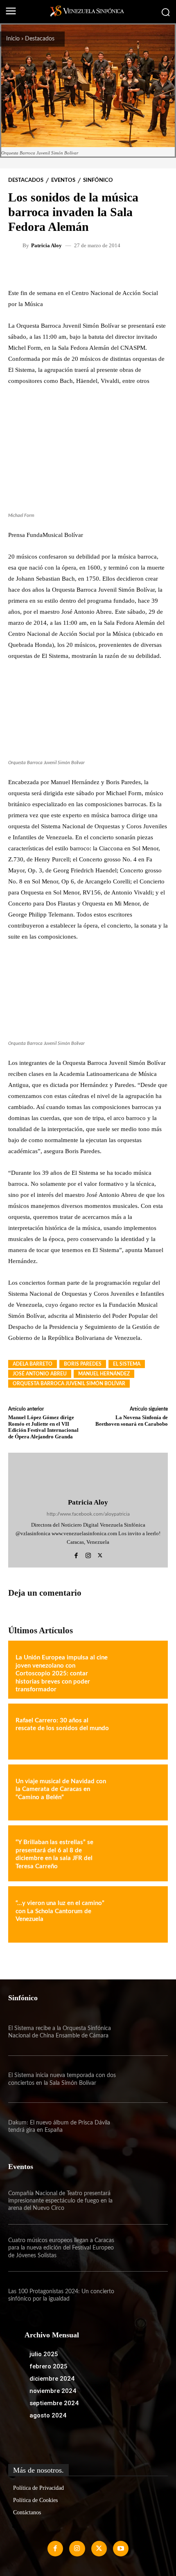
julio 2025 (44, 2354)
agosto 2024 (48, 2415)
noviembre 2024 (53, 2391)
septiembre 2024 (54, 2403)
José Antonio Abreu (40, 1374)
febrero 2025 (49, 2366)
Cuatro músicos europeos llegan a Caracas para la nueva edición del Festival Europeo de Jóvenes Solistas (61, 2248)
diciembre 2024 (52, 2379)
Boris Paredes (83, 1364)
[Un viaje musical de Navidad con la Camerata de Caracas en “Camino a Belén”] (137, 1792)
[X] (100, 1554)
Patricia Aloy (46, 245)
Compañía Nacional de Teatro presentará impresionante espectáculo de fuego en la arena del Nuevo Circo (60, 2201)
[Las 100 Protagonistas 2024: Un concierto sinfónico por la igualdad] (144, 2295)
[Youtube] (121, 2549)
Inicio (13, 39)
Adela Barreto (33, 1364)
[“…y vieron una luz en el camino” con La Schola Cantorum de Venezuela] (137, 1914)
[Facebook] (76, 1554)
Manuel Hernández (104, 1374)
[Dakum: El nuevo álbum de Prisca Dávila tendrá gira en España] (144, 2126)
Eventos (63, 180)
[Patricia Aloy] (16, 245)
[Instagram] (88, 1554)
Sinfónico (98, 180)
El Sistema (127, 1364)
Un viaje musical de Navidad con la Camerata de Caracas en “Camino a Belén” (61, 1789)
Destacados (40, 39)
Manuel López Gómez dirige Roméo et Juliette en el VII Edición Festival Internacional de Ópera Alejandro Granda (43, 1427)
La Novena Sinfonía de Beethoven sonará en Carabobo (132, 1421)
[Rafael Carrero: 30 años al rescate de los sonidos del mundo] (137, 1732)
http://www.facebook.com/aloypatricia (88, 1514)
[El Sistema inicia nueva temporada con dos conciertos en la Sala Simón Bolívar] (144, 2079)
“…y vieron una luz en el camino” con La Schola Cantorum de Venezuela (60, 1911)
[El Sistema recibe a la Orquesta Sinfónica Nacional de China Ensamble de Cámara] (144, 2032)
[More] (112, 268)
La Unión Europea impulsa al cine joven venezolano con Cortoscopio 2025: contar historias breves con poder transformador (62, 1674)
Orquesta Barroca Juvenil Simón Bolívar (69, 1384)
